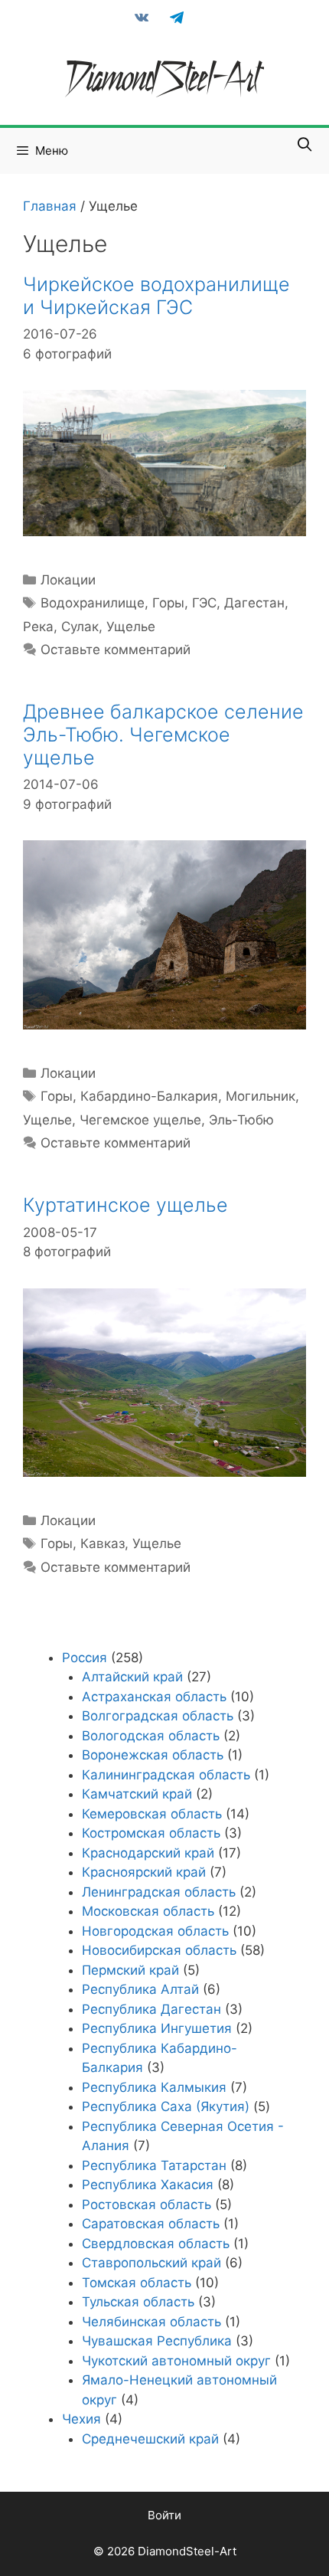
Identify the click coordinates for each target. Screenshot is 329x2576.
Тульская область (138, 2302)
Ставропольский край (151, 2263)
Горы (168, 603)
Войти (164, 2515)
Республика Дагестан (151, 2009)
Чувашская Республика (157, 2341)
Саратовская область (151, 2224)
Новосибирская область (159, 1950)
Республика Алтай (140, 1989)
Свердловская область (156, 2244)
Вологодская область (151, 1736)
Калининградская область (166, 1775)
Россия (85, 1658)
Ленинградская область (159, 1892)
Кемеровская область (152, 1814)
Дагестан (254, 603)
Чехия (81, 2419)
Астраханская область (154, 1697)
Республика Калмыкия (154, 2087)
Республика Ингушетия (157, 2028)
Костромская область (151, 1833)
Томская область (137, 2283)
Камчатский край (137, 1794)
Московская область (148, 1911)
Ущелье (131, 627)
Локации (68, 580)
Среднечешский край (150, 2439)
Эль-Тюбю (241, 1120)
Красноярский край (144, 1872)
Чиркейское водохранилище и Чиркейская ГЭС (156, 296)
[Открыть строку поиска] (305, 145)
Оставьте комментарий (116, 650)
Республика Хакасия (148, 2185)
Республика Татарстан (154, 2165)
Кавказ (103, 1543)
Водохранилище (93, 603)
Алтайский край (132, 1677)
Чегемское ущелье (140, 1120)
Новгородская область (155, 1931)
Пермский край (130, 1970)
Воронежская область (153, 1755)
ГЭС (204, 603)
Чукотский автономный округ (176, 2361)
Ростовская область (147, 2204)
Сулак (80, 627)
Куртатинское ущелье (125, 1205)
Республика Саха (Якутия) (166, 2106)
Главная (50, 206)
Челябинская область (151, 2322)
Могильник (261, 1096)
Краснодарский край (148, 1853)
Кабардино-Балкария (149, 1096)
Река (38, 627)
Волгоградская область (158, 1716)
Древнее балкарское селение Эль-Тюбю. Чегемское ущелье (163, 735)
